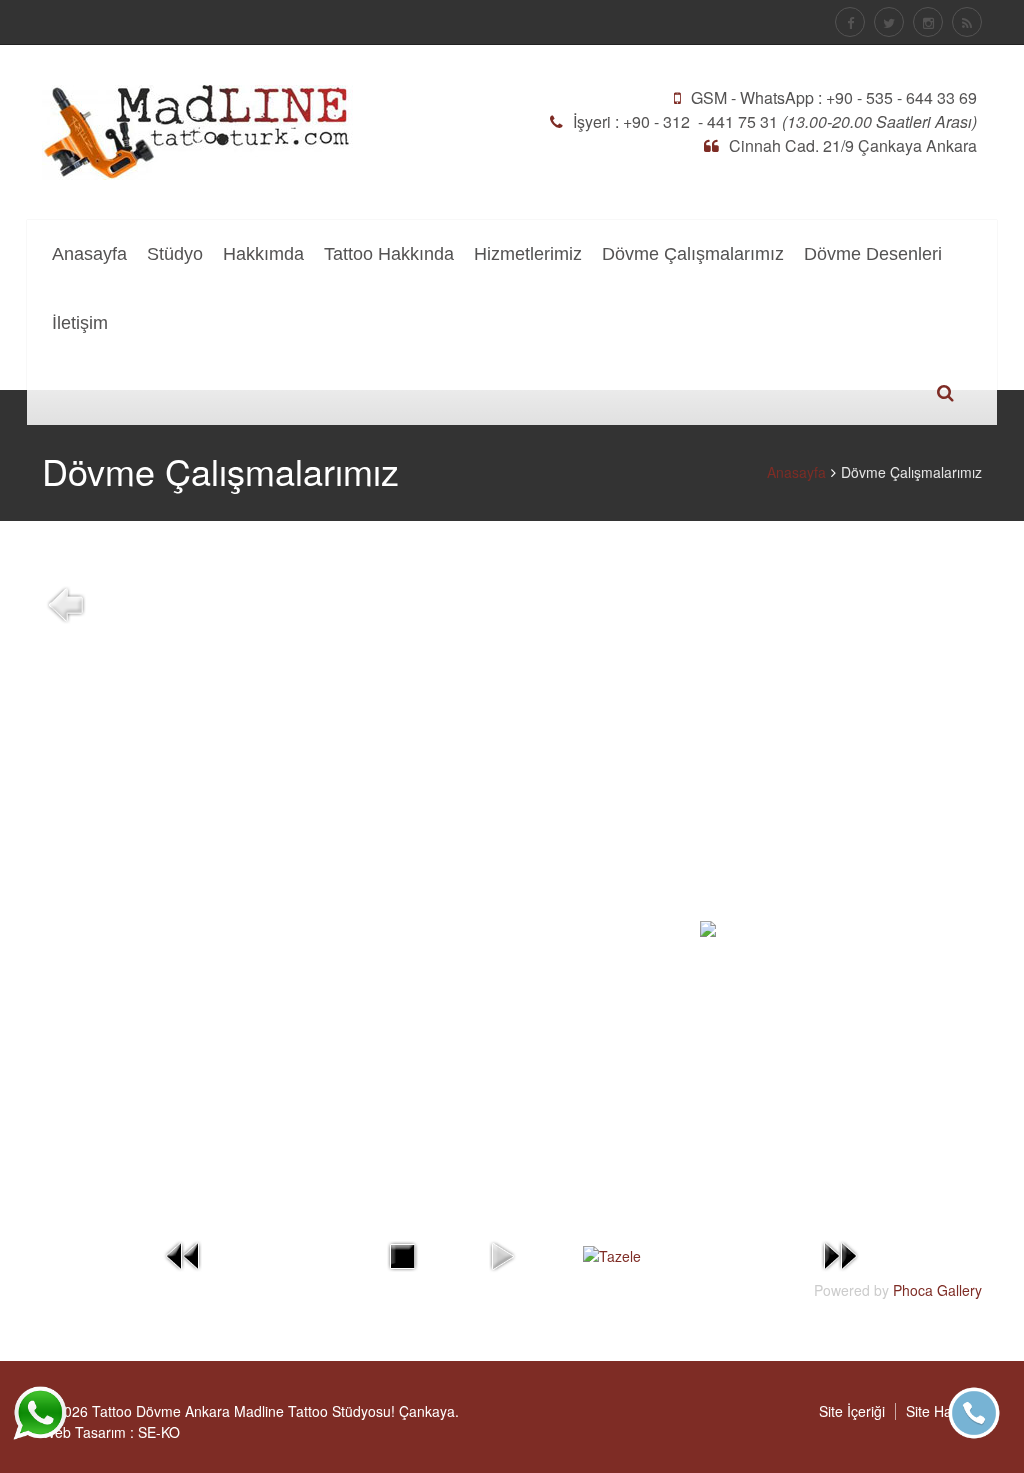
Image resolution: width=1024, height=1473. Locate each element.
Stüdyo (175, 254)
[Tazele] (612, 1255)
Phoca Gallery (937, 1290)
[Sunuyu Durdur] (402, 1254)
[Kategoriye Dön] (66, 603)
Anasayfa (89, 254)
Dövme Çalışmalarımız (693, 254)
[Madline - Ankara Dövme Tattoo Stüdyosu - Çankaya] (197, 130)
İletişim (80, 323)
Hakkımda (263, 254)
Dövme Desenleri (873, 254)
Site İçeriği (852, 1411)
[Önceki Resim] (184, 1254)
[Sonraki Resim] (840, 1254)
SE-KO (159, 1432)
